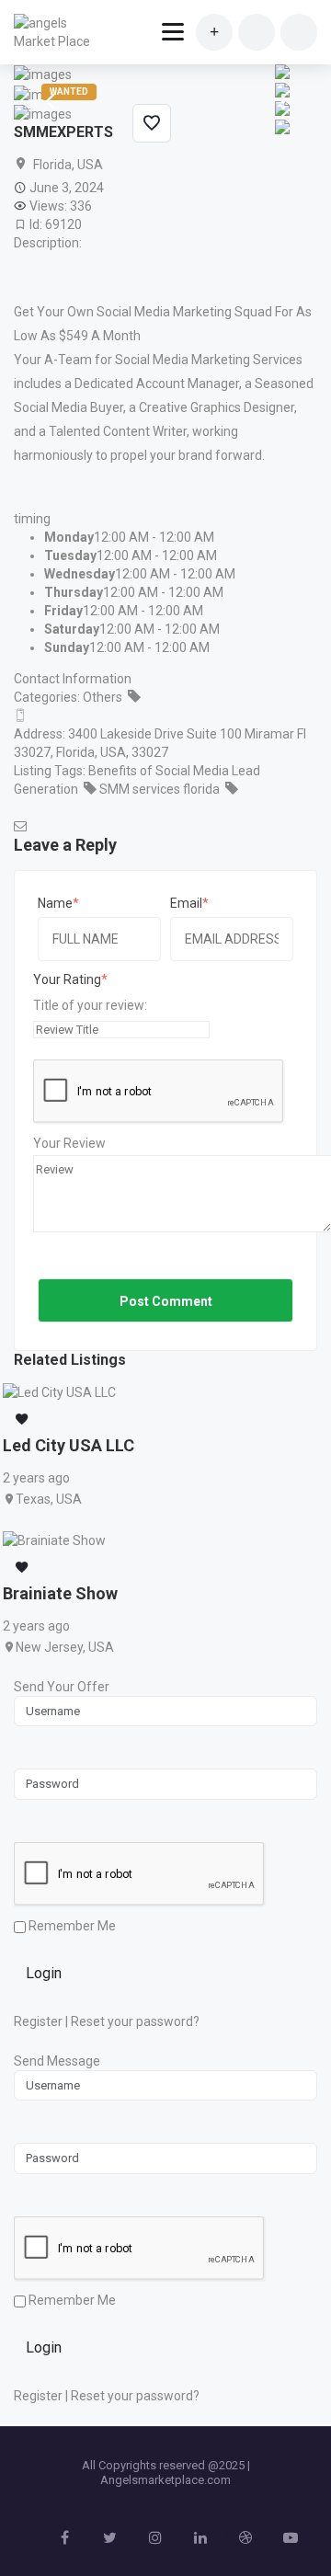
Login (44, 1973)
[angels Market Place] (57, 32)
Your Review (69, 1143)
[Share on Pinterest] (282, 71)
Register (38, 2021)
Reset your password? (135, 2021)
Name (55, 903)
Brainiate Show (60, 1593)
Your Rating (67, 979)
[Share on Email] (282, 126)
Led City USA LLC (68, 1445)
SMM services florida (160, 789)
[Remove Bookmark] (152, 123)
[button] (280, 102)
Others (103, 697)
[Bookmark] (22, 1420)
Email (186, 903)
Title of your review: (90, 1005)
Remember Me (71, 1926)
